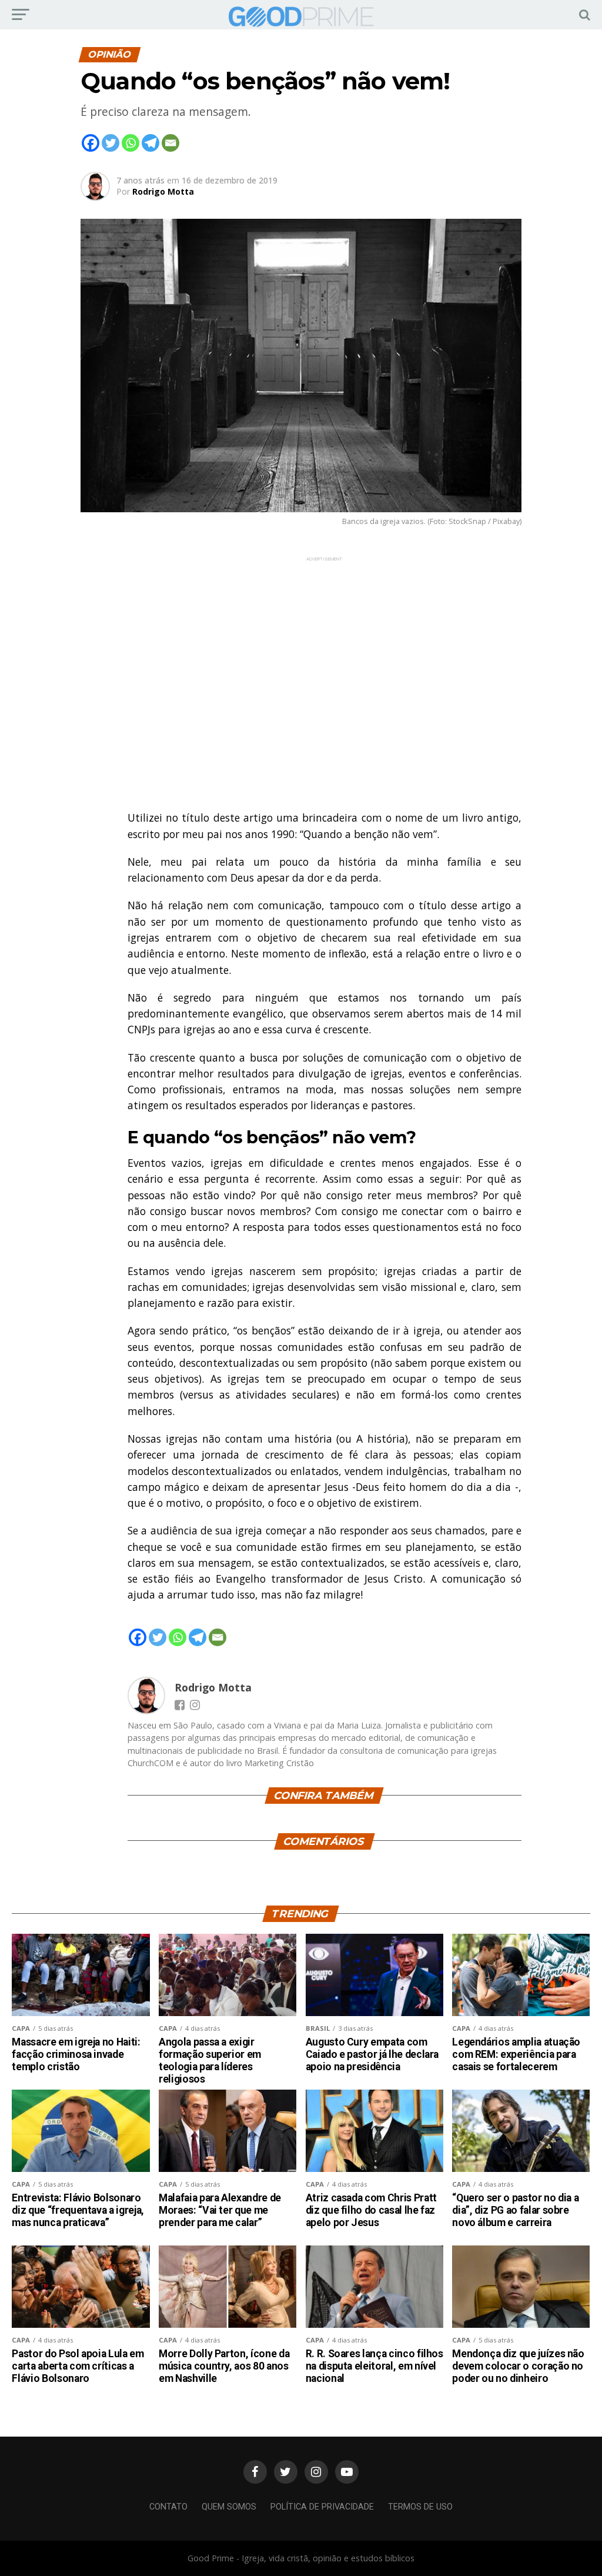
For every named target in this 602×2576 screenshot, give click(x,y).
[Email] (170, 143)
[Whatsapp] (131, 143)
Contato (168, 2507)
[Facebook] (91, 143)
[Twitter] (111, 143)
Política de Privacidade (322, 2507)
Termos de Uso (420, 2507)
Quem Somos (229, 2507)
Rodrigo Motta (163, 191)
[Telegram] (150, 143)
